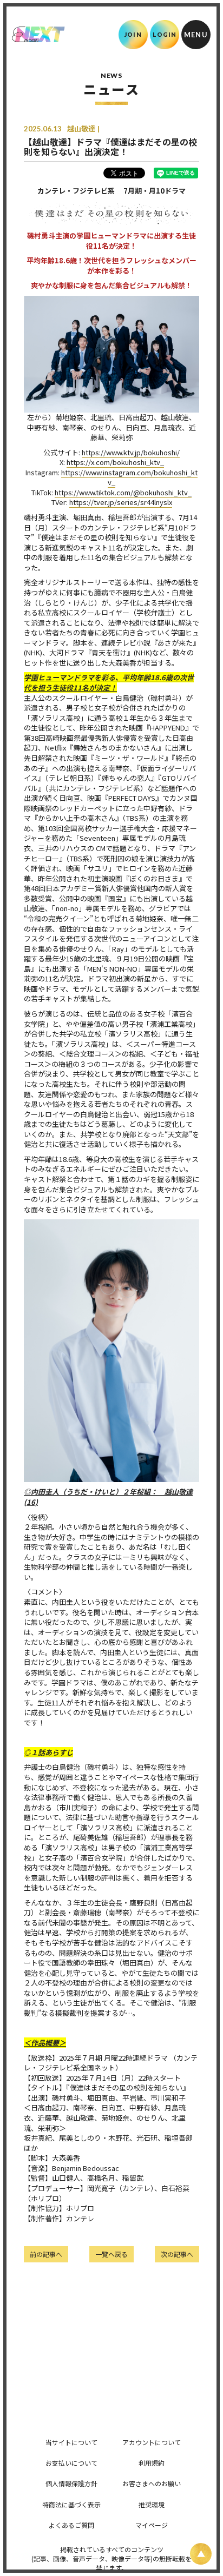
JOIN (133, 34)
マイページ (152, 2525)
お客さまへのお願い (152, 2483)
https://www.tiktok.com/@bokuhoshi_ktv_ (123, 492)
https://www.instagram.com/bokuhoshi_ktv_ (129, 477)
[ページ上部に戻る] (201, 2554)
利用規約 (152, 2463)
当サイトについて (71, 2442)
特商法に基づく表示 (71, 2504)
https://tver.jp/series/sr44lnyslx (121, 502)
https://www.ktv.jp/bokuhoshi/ (131, 452)
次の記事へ (177, 2254)
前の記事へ (46, 2254)
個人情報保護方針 (71, 2483)
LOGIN (165, 34)
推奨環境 (152, 2504)
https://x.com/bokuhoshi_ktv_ (115, 462)
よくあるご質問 (71, 2525)
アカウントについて (152, 2442)
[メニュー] (196, 35)
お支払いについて (71, 2463)
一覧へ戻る (111, 2254)
